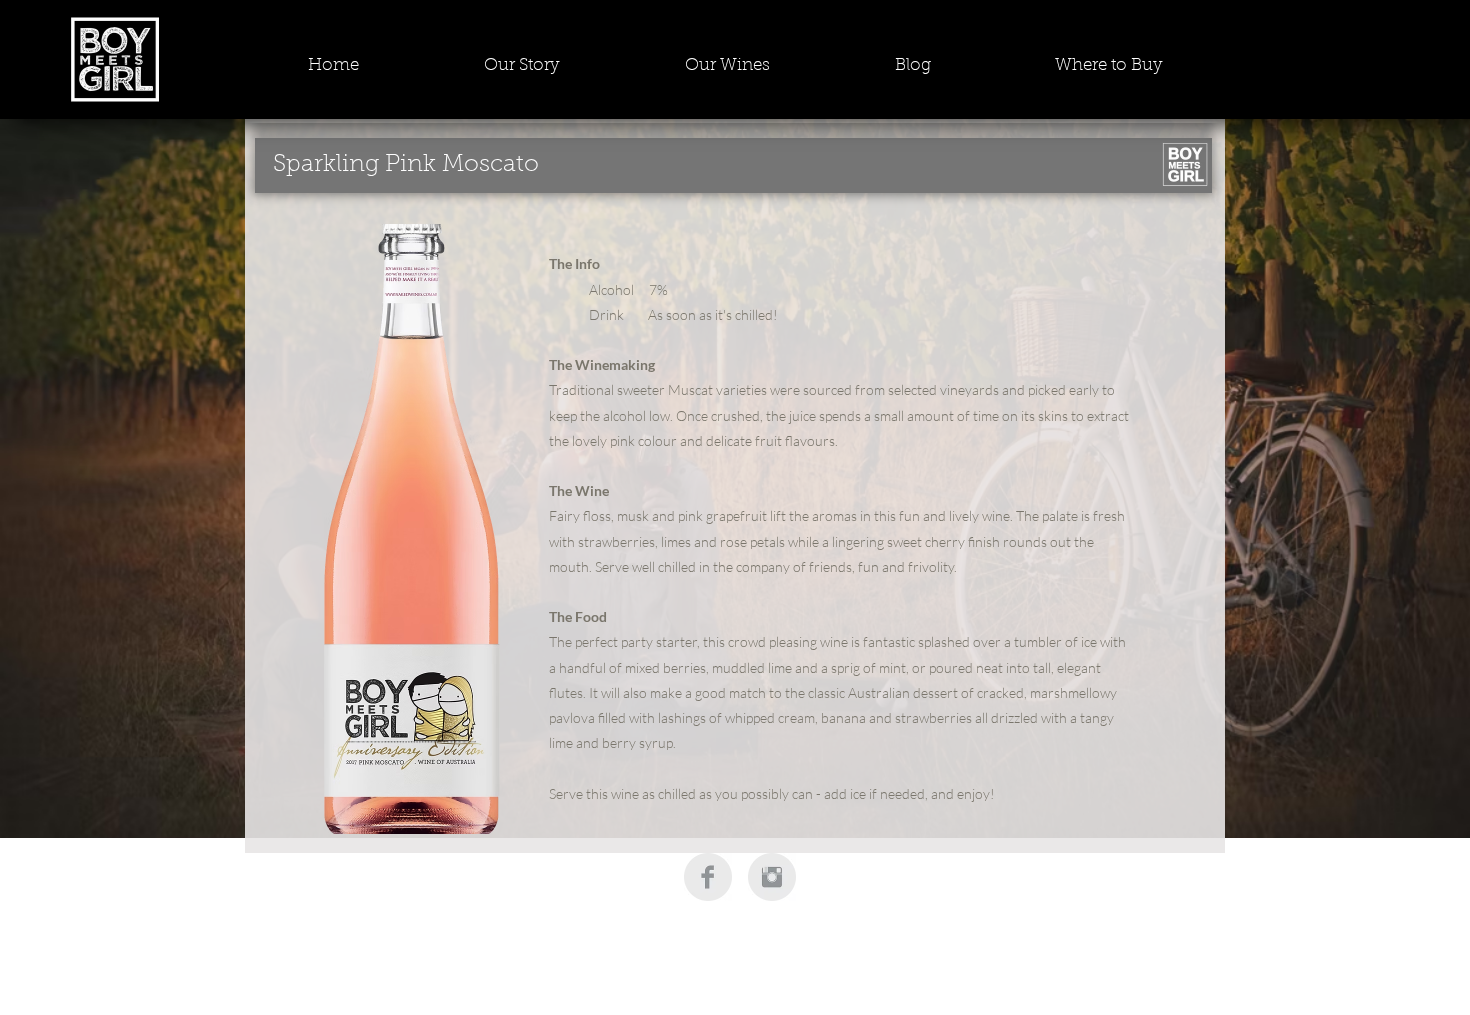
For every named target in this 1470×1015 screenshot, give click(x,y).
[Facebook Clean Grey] (708, 877)
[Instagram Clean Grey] (772, 877)
